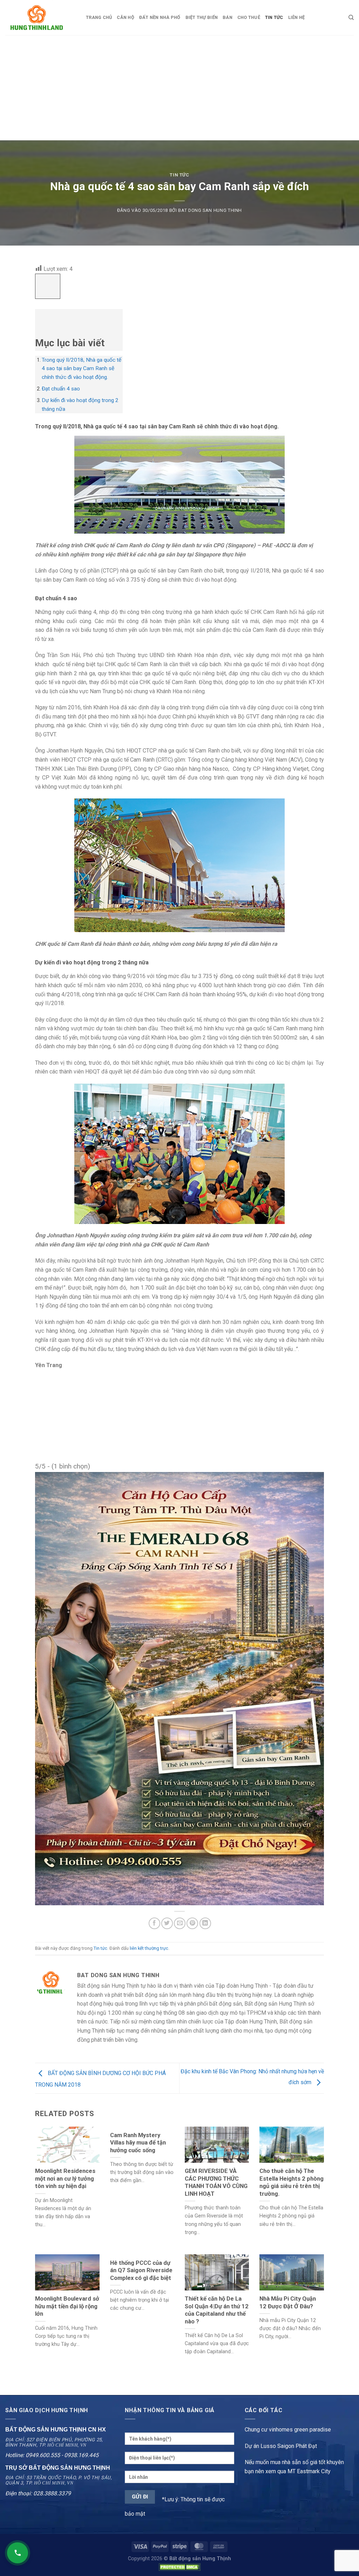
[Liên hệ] (18, 2553)
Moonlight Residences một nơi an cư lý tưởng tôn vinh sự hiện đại (65, 2179)
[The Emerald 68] (179, 1688)
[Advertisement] (179, 88)
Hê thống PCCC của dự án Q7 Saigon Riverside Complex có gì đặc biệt (141, 2270)
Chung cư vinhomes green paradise (288, 2430)
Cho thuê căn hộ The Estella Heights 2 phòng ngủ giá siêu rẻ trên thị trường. (292, 2182)
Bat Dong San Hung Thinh (210, 210)
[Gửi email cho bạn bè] (180, 1923)
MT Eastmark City (309, 2471)
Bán (228, 17)
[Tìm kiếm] (351, 18)
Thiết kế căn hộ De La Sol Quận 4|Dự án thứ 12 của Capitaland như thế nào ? (217, 2310)
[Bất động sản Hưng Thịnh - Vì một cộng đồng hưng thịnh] (40, 18)
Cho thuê (249, 17)
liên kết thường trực (149, 1948)
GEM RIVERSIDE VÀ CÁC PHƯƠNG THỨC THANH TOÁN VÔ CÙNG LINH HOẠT (216, 2182)
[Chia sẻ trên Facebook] (154, 1923)
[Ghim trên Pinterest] (192, 1923)
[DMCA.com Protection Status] (179, 2567)
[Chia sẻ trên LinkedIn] (205, 1923)
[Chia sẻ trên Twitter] (167, 1923)
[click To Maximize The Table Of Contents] (48, 286)
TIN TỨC (274, 17)
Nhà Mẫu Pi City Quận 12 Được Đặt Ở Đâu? (288, 2303)
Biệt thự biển (202, 17)
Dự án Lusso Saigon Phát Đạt (281, 2446)
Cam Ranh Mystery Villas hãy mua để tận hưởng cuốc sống (138, 2143)
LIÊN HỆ (297, 17)
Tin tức (179, 175)
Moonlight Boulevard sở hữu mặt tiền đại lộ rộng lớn (67, 2306)
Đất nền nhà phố (160, 17)
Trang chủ (99, 17)
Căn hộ (126, 17)
